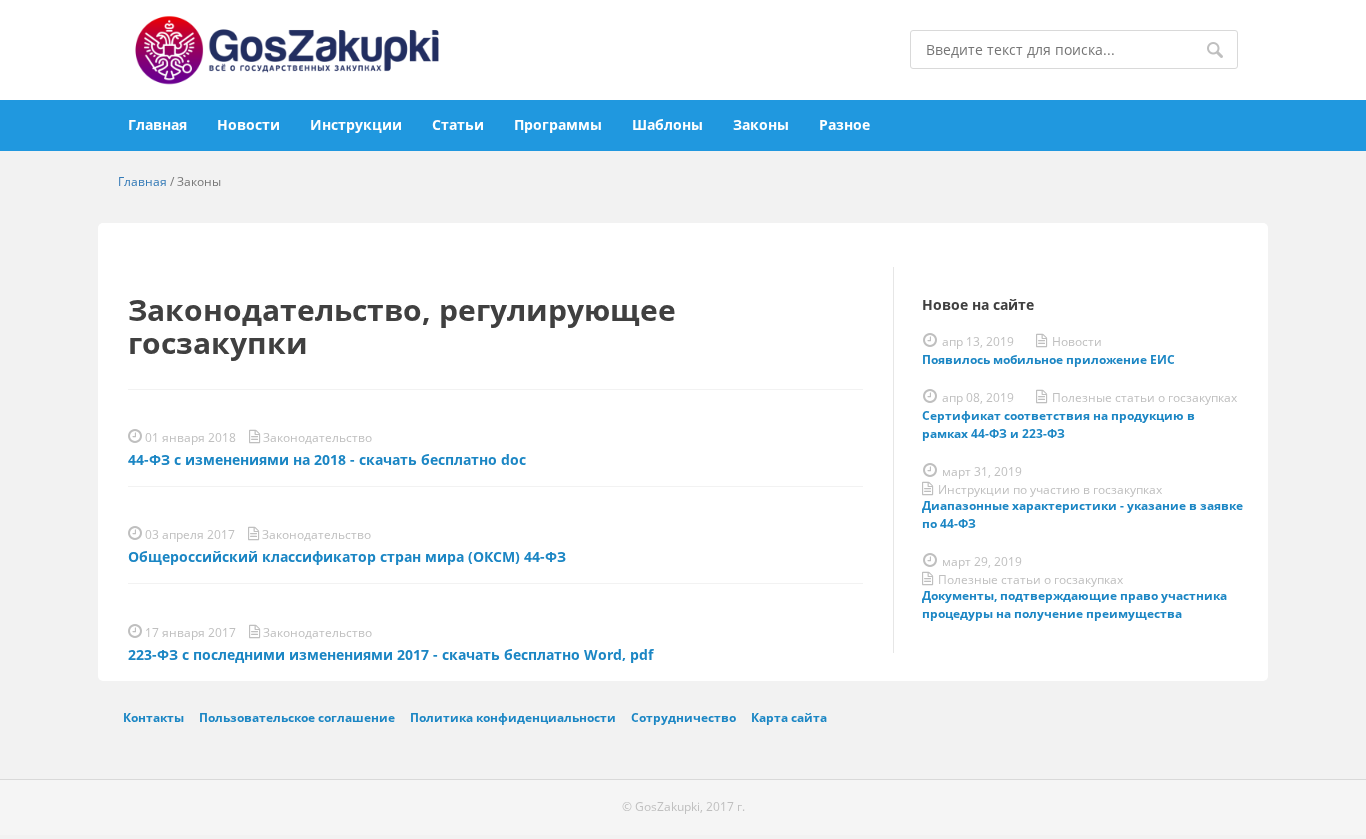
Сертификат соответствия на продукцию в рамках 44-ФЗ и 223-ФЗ (1058, 424)
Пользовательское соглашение (297, 717)
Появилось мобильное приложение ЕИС (1048, 359)
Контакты (153, 717)
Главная (157, 124)
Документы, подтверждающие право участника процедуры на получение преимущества (1074, 604)
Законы (761, 124)
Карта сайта (789, 717)
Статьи (458, 124)
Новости (248, 124)
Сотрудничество (683, 717)
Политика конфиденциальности (513, 717)
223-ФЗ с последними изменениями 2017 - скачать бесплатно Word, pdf (390, 654)
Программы (558, 124)
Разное (844, 124)
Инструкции (356, 124)
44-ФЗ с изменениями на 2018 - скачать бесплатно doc (327, 459)
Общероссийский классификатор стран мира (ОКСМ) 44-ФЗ (347, 556)
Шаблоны (667, 124)
